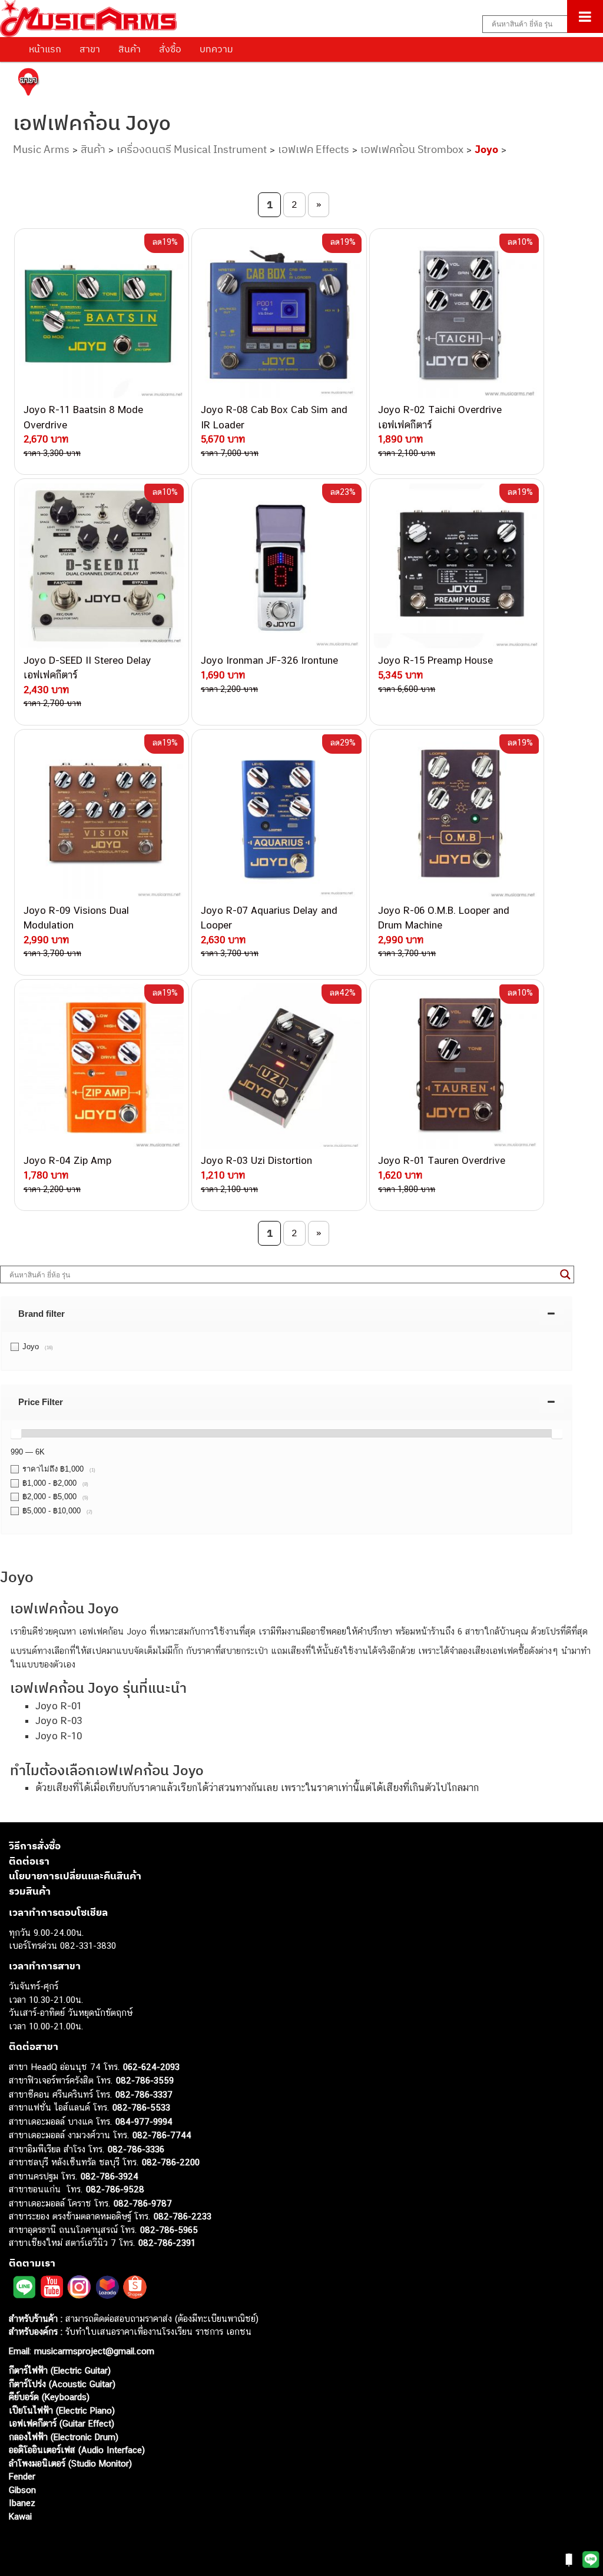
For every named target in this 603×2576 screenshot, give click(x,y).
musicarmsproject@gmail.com (93, 2351)
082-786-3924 (110, 2176)
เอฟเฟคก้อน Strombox (412, 149)
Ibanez (22, 2503)
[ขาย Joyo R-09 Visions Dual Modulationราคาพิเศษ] (102, 816)
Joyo (486, 149)
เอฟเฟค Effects (314, 149)
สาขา (90, 49)
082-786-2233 (183, 2216)
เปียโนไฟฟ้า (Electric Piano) (62, 2410)
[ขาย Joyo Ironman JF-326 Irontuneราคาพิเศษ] (279, 566)
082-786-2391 (167, 2243)
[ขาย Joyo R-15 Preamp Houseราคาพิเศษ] (457, 566)
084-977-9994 (144, 2121)
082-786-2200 (171, 2162)
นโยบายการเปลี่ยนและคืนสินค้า (75, 1876)
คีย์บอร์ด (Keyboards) (49, 2397)
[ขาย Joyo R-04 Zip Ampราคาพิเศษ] (102, 1066)
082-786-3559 (145, 2080)
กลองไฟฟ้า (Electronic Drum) (64, 2437)
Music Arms (41, 149)
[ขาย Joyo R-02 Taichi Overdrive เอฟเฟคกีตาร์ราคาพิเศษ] (457, 316)
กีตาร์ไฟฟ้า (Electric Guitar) (60, 2370)
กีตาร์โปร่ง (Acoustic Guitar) (62, 2384)
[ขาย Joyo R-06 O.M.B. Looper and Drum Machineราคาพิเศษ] (457, 816)
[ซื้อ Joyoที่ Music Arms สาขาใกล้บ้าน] (28, 84)
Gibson (22, 2490)
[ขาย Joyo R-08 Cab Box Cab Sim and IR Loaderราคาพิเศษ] (279, 316)
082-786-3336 (136, 2149)
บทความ (216, 49)
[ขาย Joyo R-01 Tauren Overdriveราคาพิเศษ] (457, 1066)
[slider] (16, 1433)
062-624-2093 (151, 2067)
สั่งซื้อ (170, 49)
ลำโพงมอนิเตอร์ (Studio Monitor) (70, 2463)
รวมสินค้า (30, 1891)
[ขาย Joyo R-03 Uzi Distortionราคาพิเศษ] (279, 1066)
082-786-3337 (144, 2094)
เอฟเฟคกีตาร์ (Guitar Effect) (62, 2423)
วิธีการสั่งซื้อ (35, 1846)
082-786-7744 (162, 2135)
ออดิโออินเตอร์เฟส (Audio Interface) (77, 2450)
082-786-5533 (141, 2107)
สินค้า (130, 49)
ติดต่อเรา (29, 1861)
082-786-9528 (115, 2189)
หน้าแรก (45, 49)
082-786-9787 (143, 2203)
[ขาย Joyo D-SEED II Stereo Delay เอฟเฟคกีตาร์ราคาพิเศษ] (102, 566)
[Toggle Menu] (585, 16)
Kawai (20, 2516)
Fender (22, 2476)
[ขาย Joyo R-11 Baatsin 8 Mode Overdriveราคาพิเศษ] (102, 316)
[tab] (286, 1314)
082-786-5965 (169, 2230)
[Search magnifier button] (565, 1274)
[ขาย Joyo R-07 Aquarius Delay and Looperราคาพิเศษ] (279, 816)
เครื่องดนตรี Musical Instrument (192, 149)
